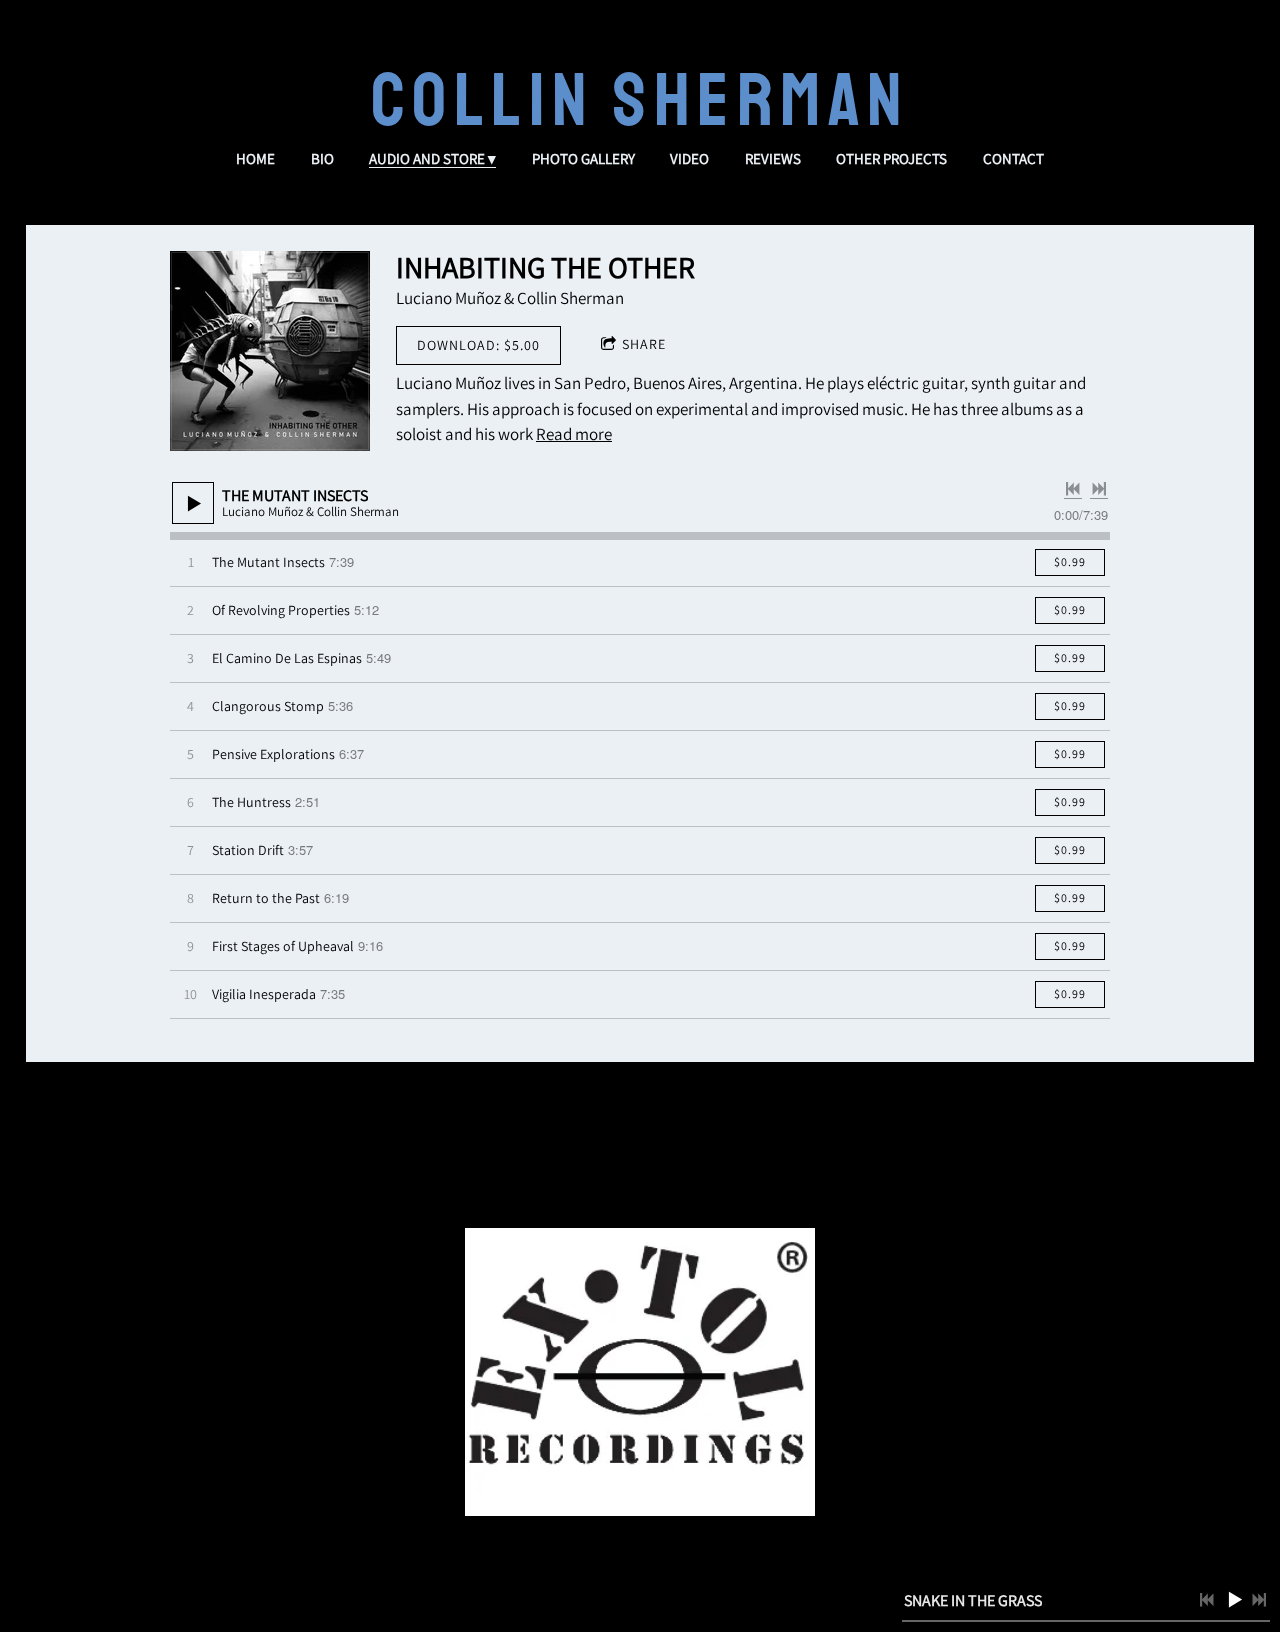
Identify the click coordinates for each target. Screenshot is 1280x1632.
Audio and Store (427, 158)
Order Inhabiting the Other (640, 1160)
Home (255, 158)
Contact (1013, 158)
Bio (322, 158)
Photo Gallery (583, 158)
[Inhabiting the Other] (270, 351)
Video (689, 158)
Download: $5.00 (478, 345)
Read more (574, 434)
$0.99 (1070, 561)
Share (644, 344)
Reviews (773, 158)
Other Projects (891, 158)
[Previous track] (1073, 489)
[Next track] (1099, 489)
